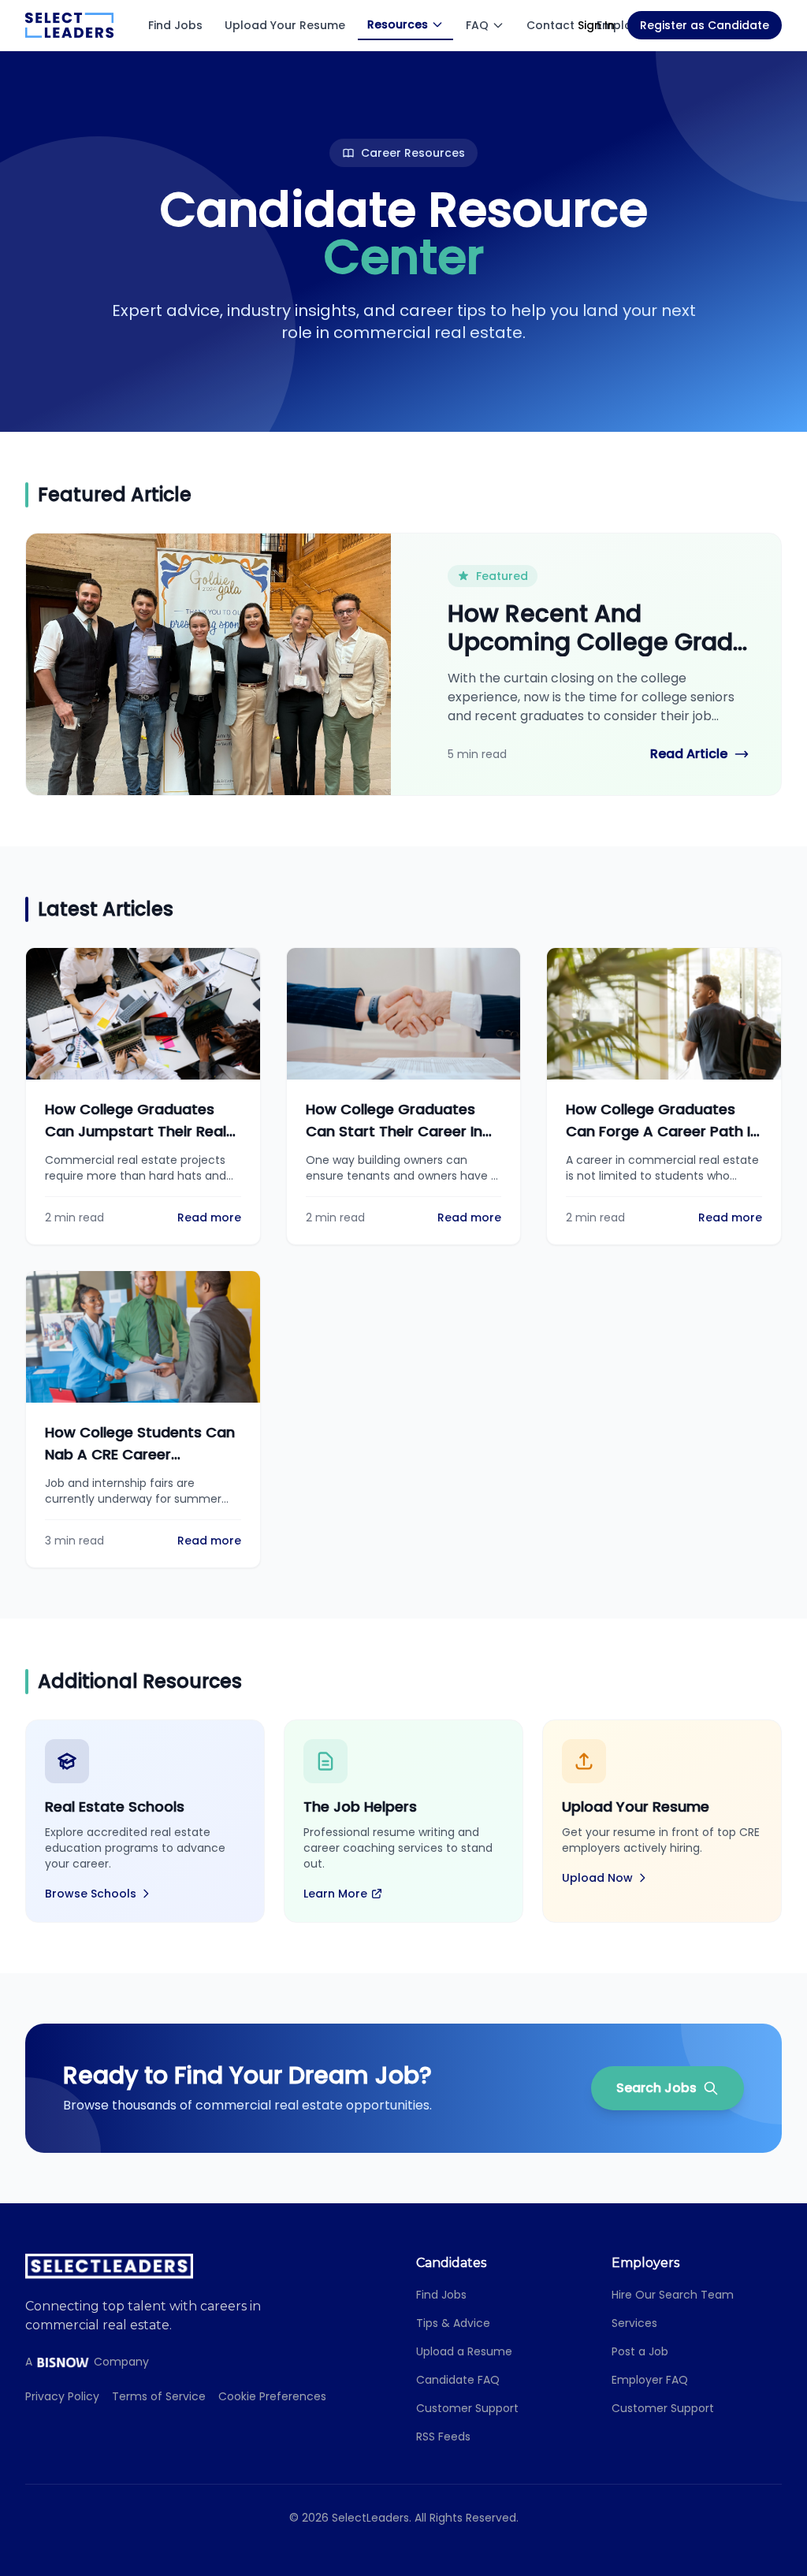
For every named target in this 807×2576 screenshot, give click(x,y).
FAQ (477, 25)
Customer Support (467, 2408)
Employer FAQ (650, 2380)
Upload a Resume (464, 2351)
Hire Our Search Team (673, 2295)
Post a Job (640, 2351)
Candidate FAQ (458, 2380)
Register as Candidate (705, 25)
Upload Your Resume (285, 25)
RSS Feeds (443, 2437)
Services (634, 2323)
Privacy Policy (62, 2396)
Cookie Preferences (272, 2396)
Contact (550, 25)
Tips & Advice (453, 2323)
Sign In (596, 25)
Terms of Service (159, 2396)
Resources (398, 24)
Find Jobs (175, 25)
